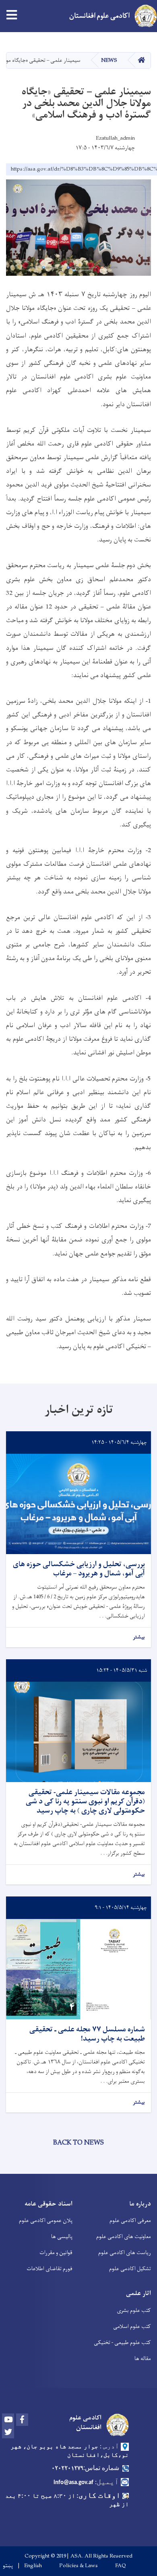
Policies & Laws (78, 2566)
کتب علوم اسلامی (132, 2327)
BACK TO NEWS (78, 2143)
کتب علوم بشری (134, 2310)
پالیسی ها (62, 2237)
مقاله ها (143, 2359)
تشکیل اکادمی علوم (130, 2269)
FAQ (121, 2566)
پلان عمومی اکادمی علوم (46, 2221)
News (109, 60)
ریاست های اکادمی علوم (125, 2253)
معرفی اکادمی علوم (130, 2221)
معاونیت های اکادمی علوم (124, 2237)
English (33, 2566)
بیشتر (139, 1637)
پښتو (8, 2566)
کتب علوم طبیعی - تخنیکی (122, 2343)
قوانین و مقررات (56, 2253)
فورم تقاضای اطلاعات (50, 2269)
